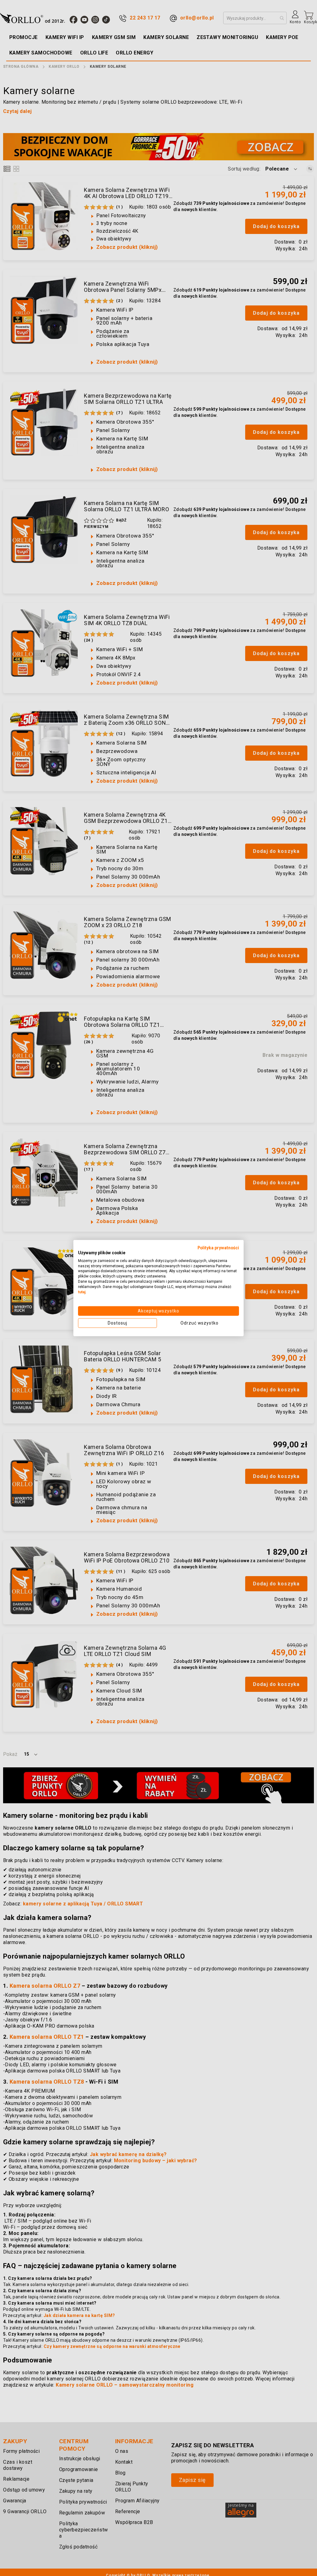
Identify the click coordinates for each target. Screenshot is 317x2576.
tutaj (82, 1292)
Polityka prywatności (218, 1248)
